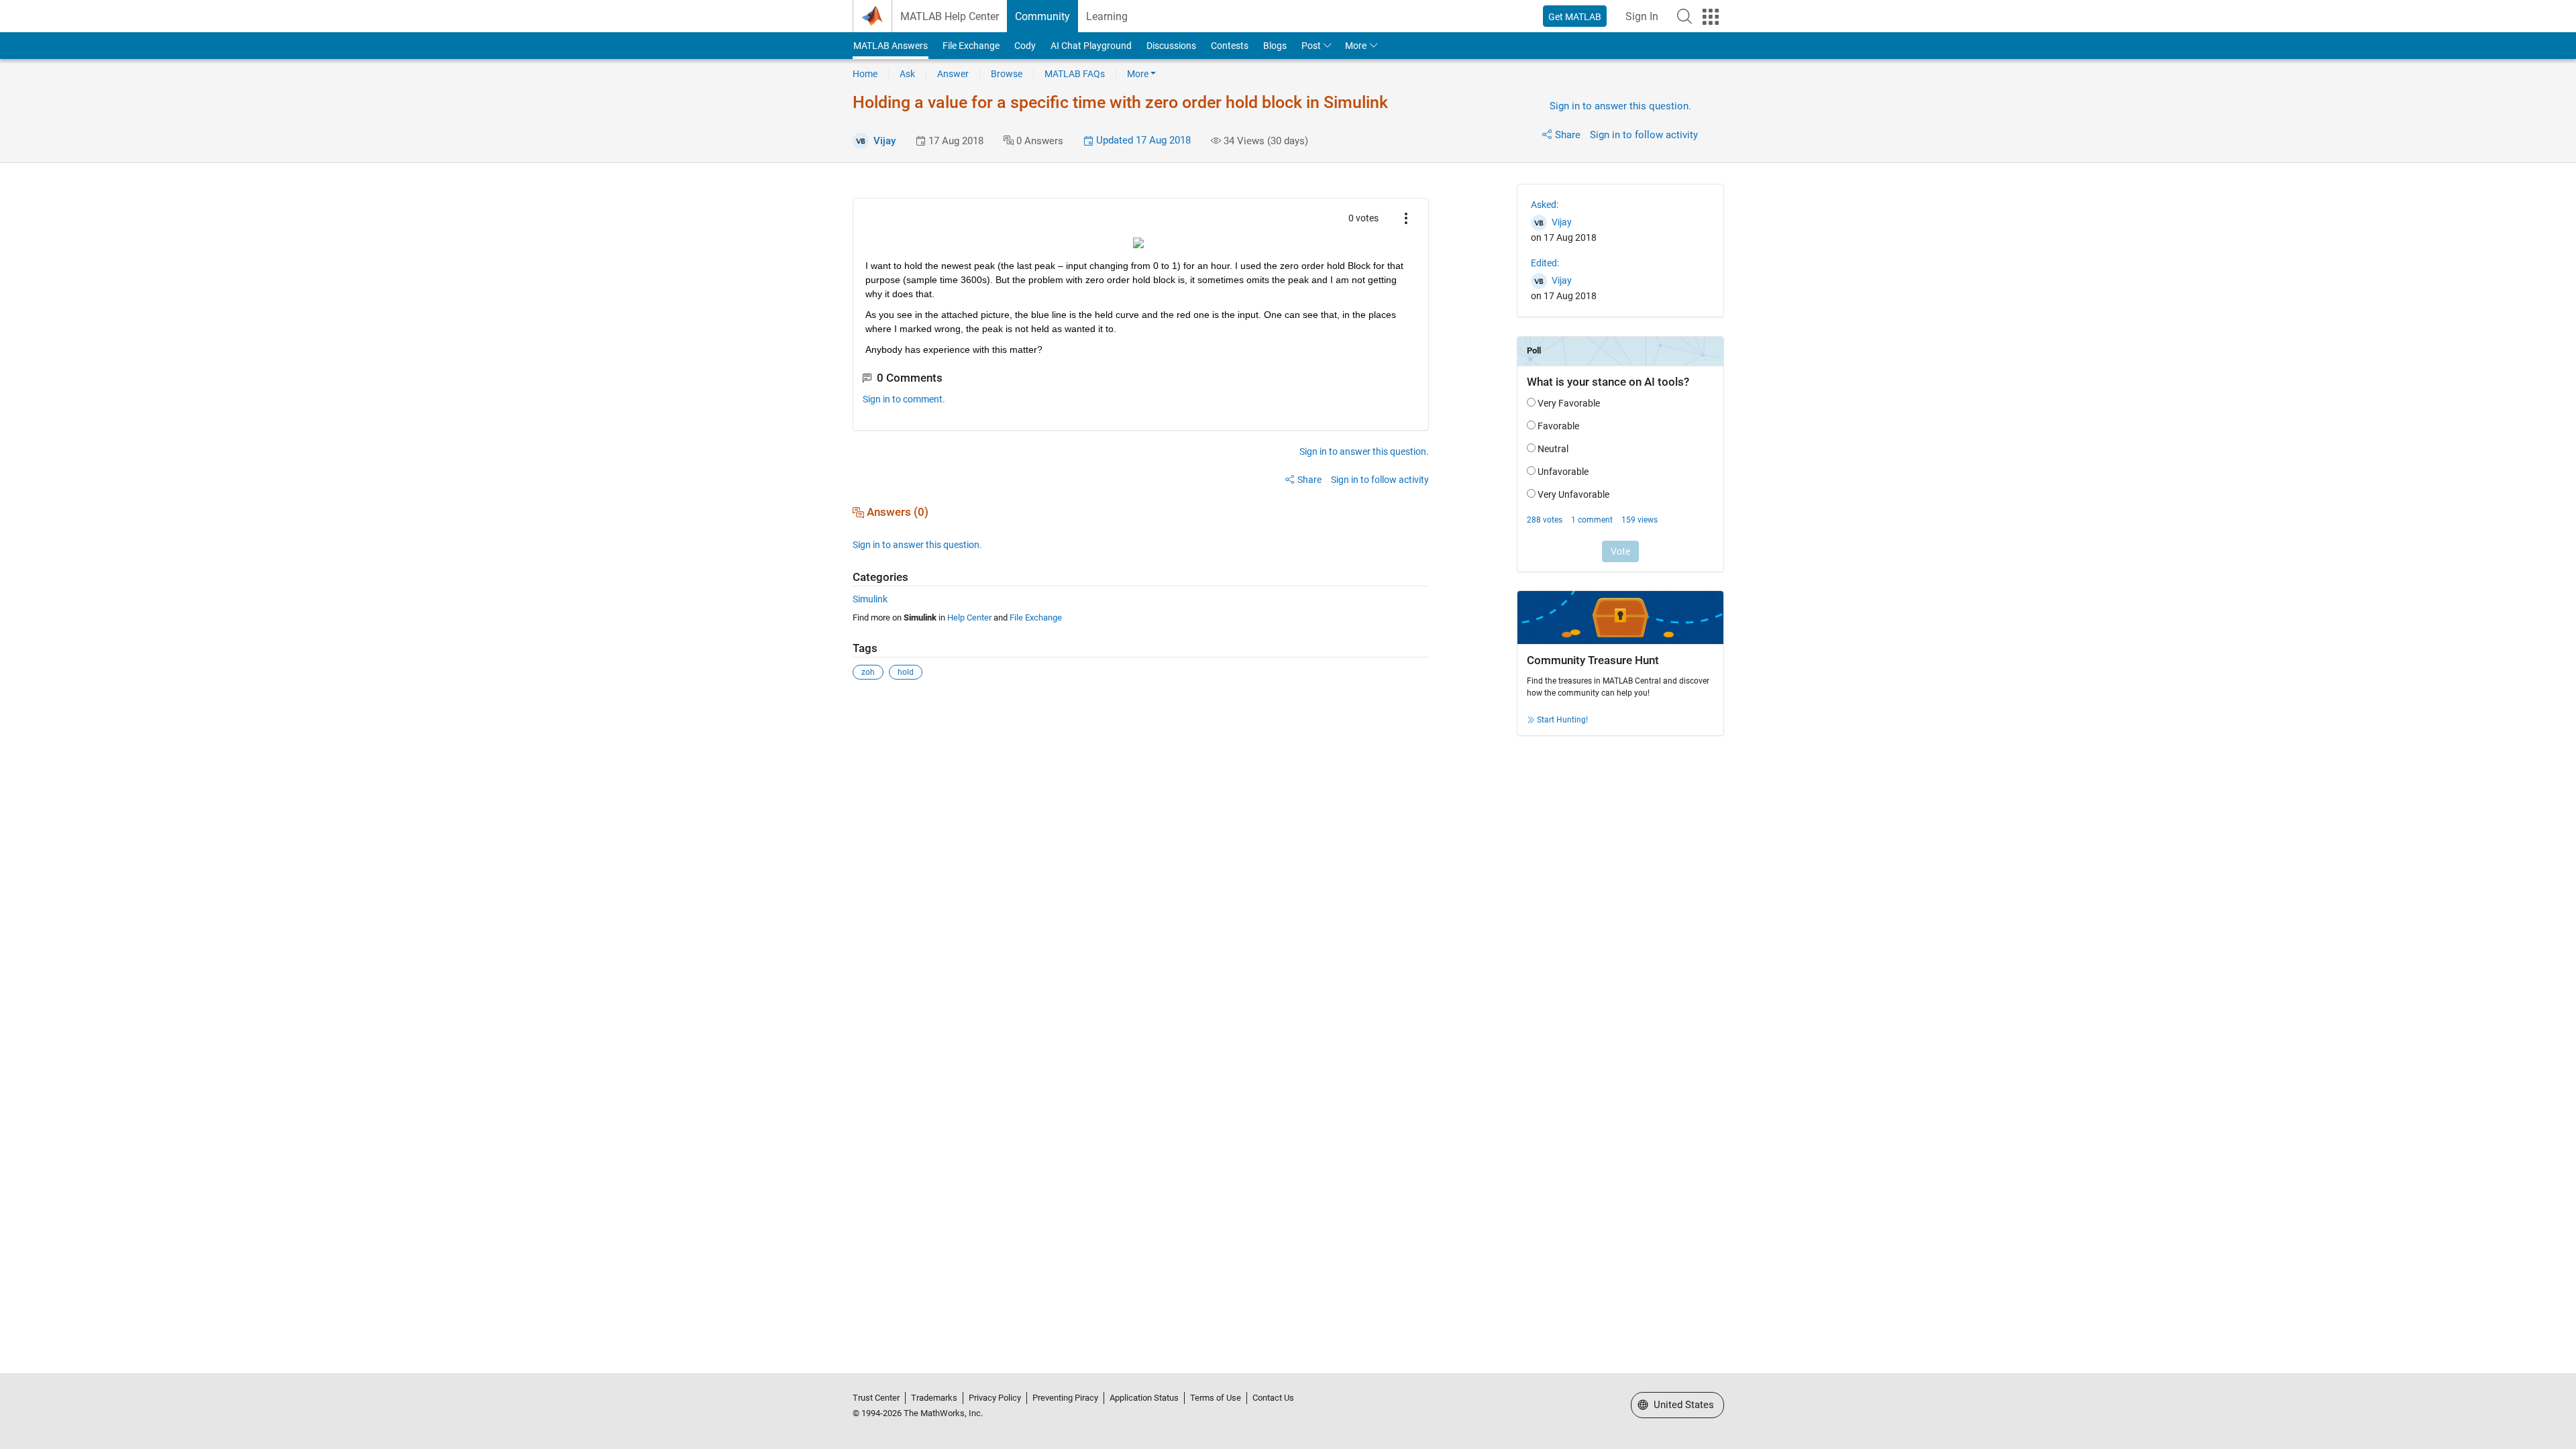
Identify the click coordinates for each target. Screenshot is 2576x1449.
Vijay (884, 141)
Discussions (1171, 46)
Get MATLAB (1575, 17)
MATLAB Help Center (950, 16)
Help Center (969, 618)
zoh (868, 672)
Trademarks (934, 1398)
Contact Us (1273, 1398)
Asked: (1545, 205)
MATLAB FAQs (1075, 74)
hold (906, 672)
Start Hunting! (1562, 720)
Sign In (1642, 16)
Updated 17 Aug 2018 (1142, 140)
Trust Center (876, 1398)
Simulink (870, 599)
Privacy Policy (995, 1398)
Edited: (1545, 263)
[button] (1684, 16)
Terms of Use (1216, 1398)
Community (1042, 16)
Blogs (1275, 46)
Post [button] (1311, 46)
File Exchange (971, 46)
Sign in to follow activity (1644, 135)
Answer (953, 74)
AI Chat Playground (1091, 46)
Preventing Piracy (1065, 1398)
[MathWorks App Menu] (1711, 17)
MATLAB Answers (891, 46)
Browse (1007, 74)
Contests (1230, 46)
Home (865, 74)
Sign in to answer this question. (1620, 106)
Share (1568, 135)
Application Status (1144, 1398)
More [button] (1356, 46)
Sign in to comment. (904, 399)
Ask (907, 74)
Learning (1107, 16)
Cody (1025, 46)
